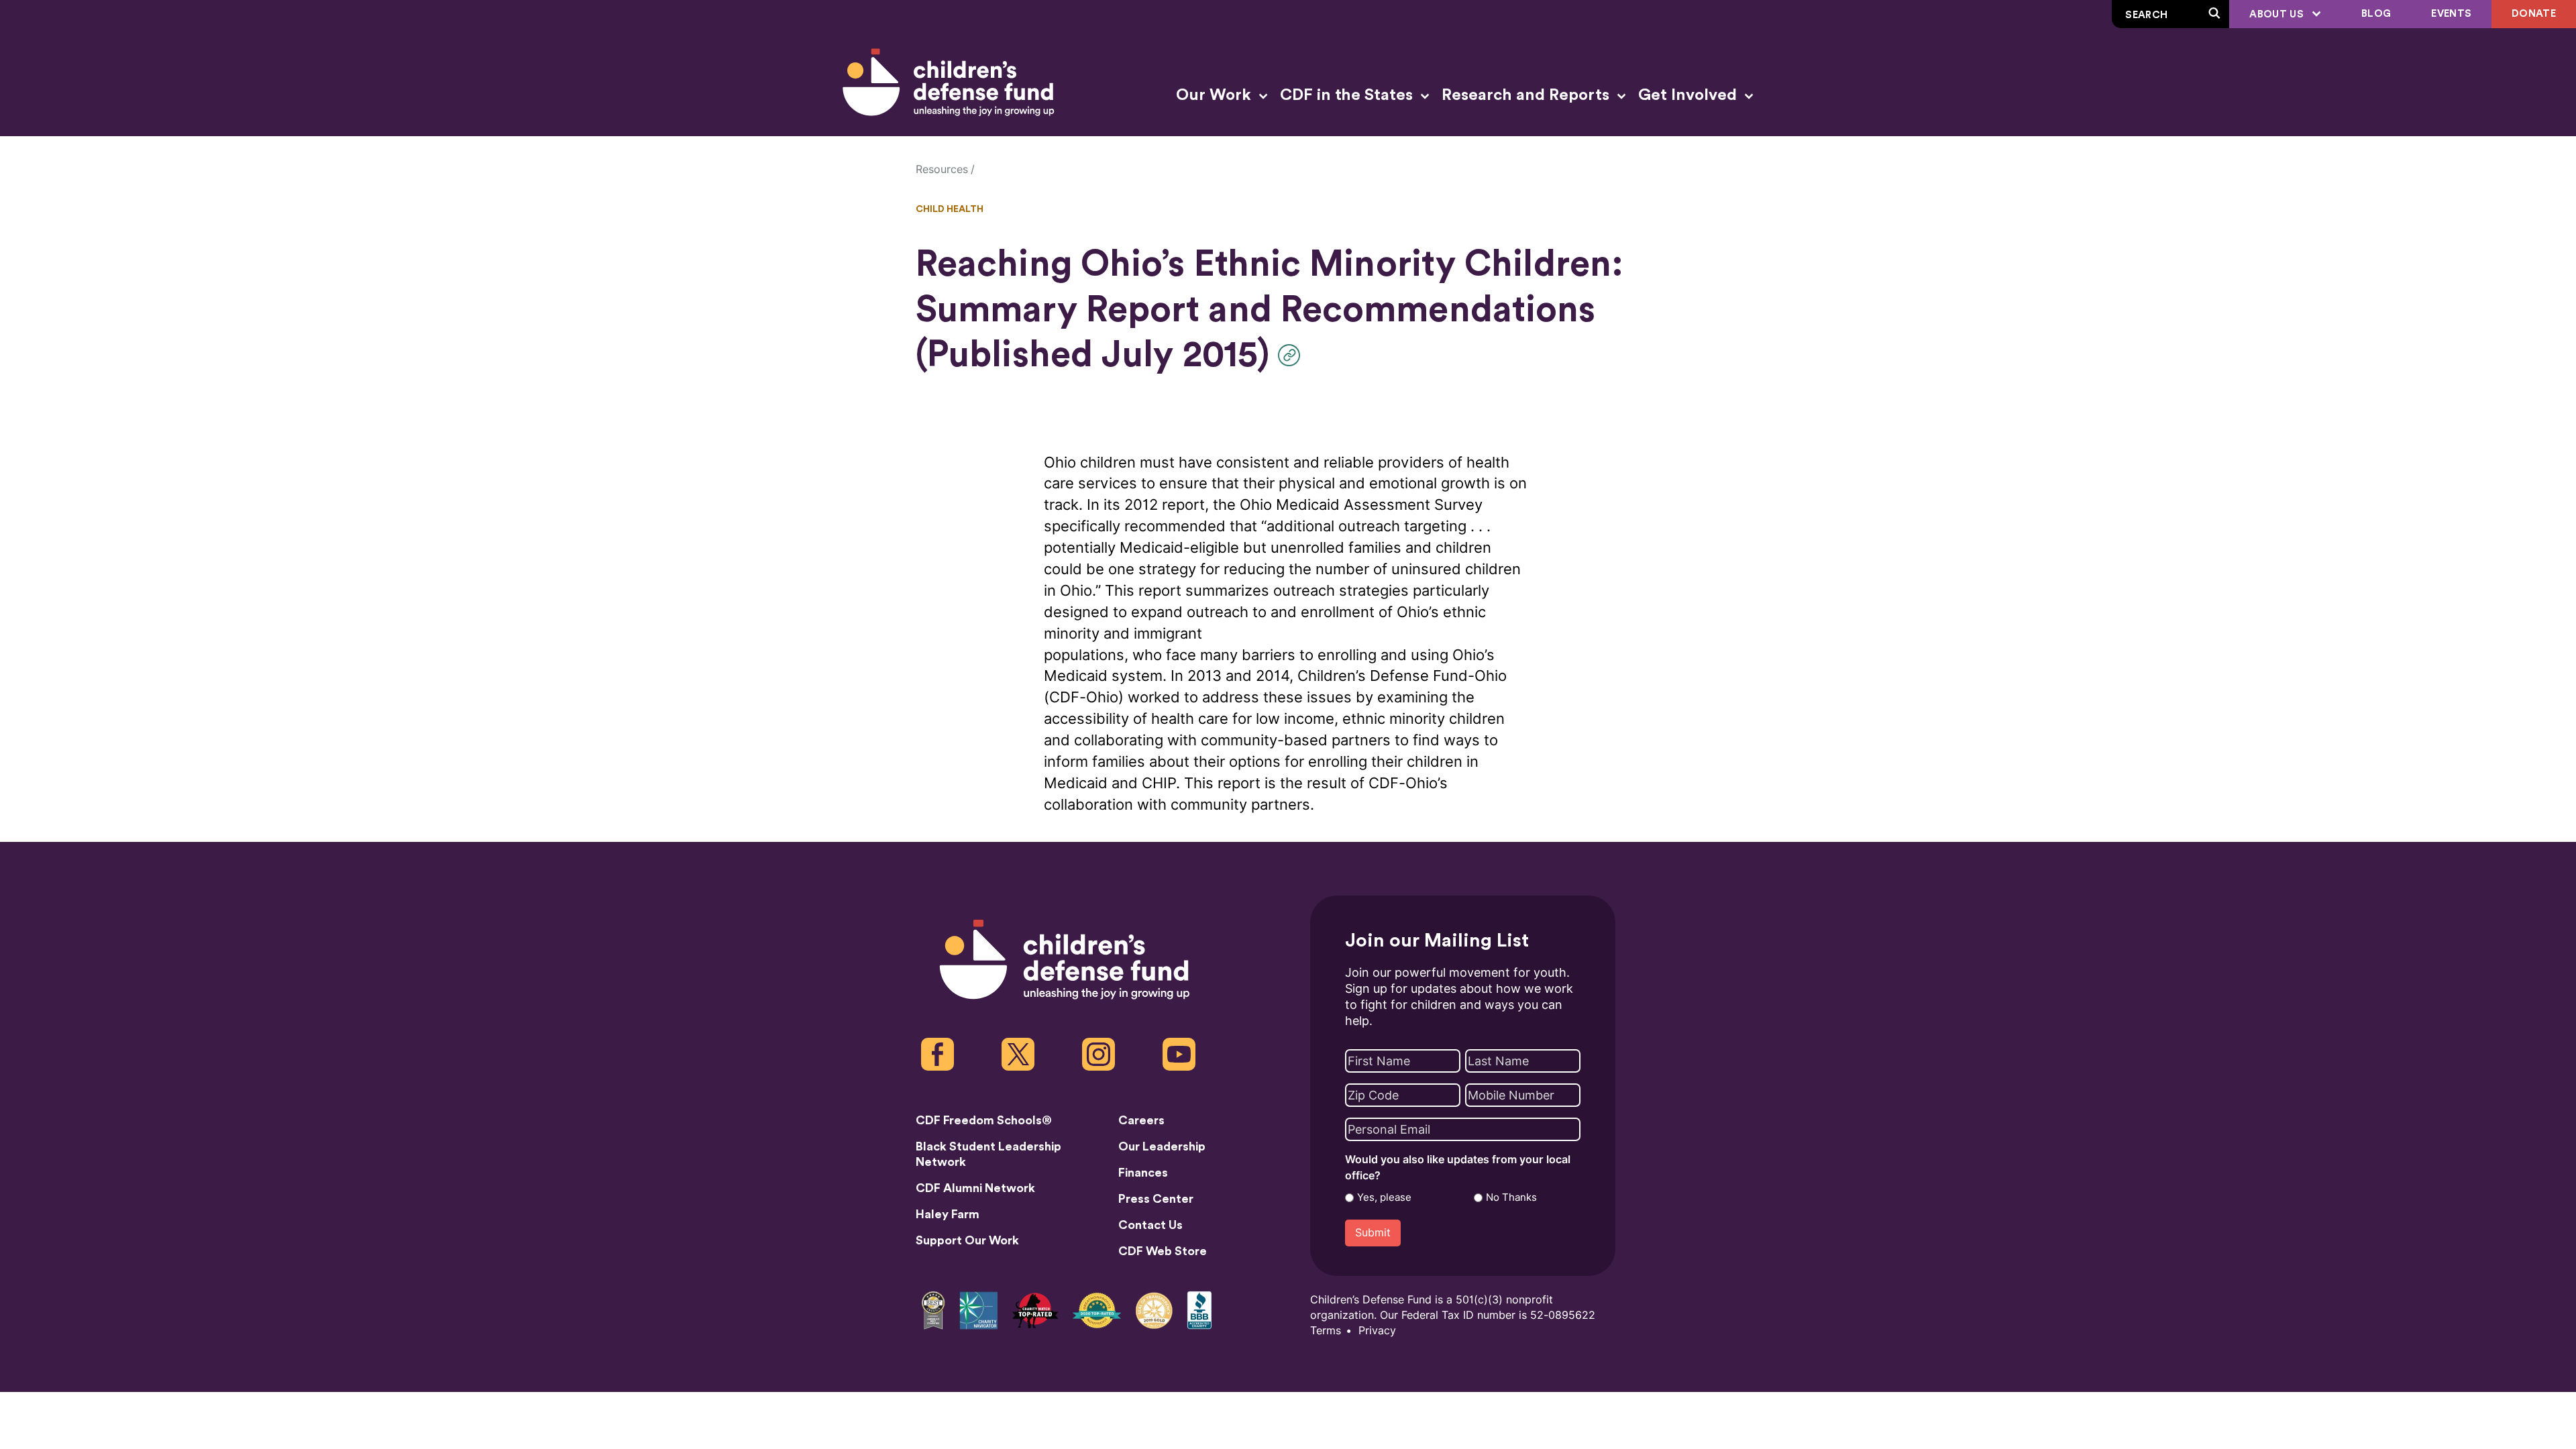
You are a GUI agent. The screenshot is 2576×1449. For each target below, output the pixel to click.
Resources (942, 169)
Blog (2376, 14)
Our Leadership (1162, 1146)
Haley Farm (948, 1214)
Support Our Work (967, 1240)
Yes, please (1384, 1197)
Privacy (1377, 1331)
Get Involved (1689, 95)
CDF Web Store (1163, 1251)
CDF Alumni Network (975, 1188)
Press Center (1156, 1199)
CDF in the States (1348, 95)
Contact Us (1150, 1225)
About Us (2278, 14)
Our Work (1216, 95)
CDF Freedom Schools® (984, 1120)
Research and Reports (1527, 95)
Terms (1326, 1331)
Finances (1143, 1173)
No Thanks (1511, 1197)
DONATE (2534, 14)
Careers (1141, 1120)
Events (2451, 14)
